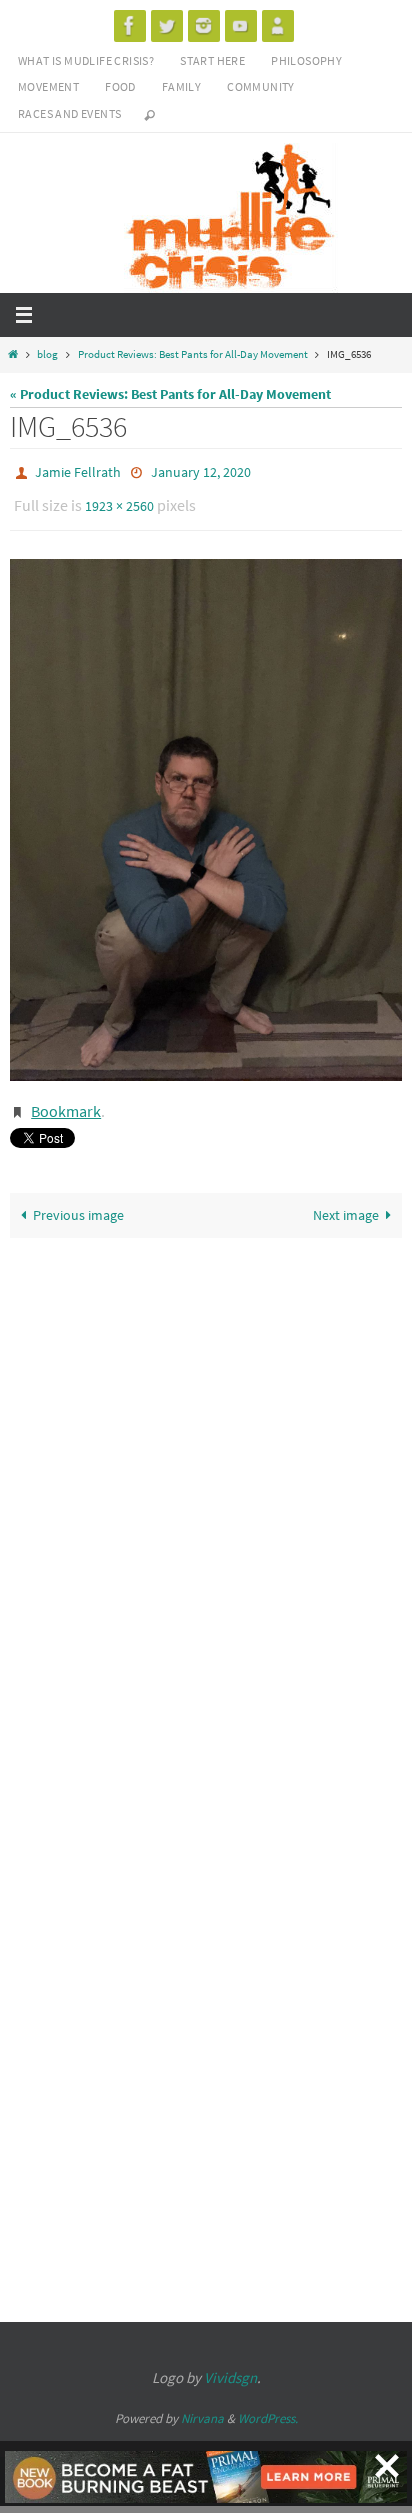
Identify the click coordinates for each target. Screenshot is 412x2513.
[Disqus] (206, 1494)
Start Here (212, 60)
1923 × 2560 (119, 500)
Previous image (78, 1201)
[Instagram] (204, 25)
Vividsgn (230, 2363)
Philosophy (306, 60)
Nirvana (202, 2404)
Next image (346, 1201)
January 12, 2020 (201, 471)
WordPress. (268, 2404)
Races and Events (69, 113)
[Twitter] (167, 25)
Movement (48, 86)
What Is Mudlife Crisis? (86, 60)
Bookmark (66, 1100)
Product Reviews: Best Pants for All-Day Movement (193, 354)
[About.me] (278, 25)
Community (261, 86)
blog (47, 354)
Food (120, 86)
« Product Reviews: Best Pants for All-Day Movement (170, 394)
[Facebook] (130, 25)
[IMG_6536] (206, 811)
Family (181, 86)
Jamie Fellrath (78, 471)
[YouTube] (241, 25)
